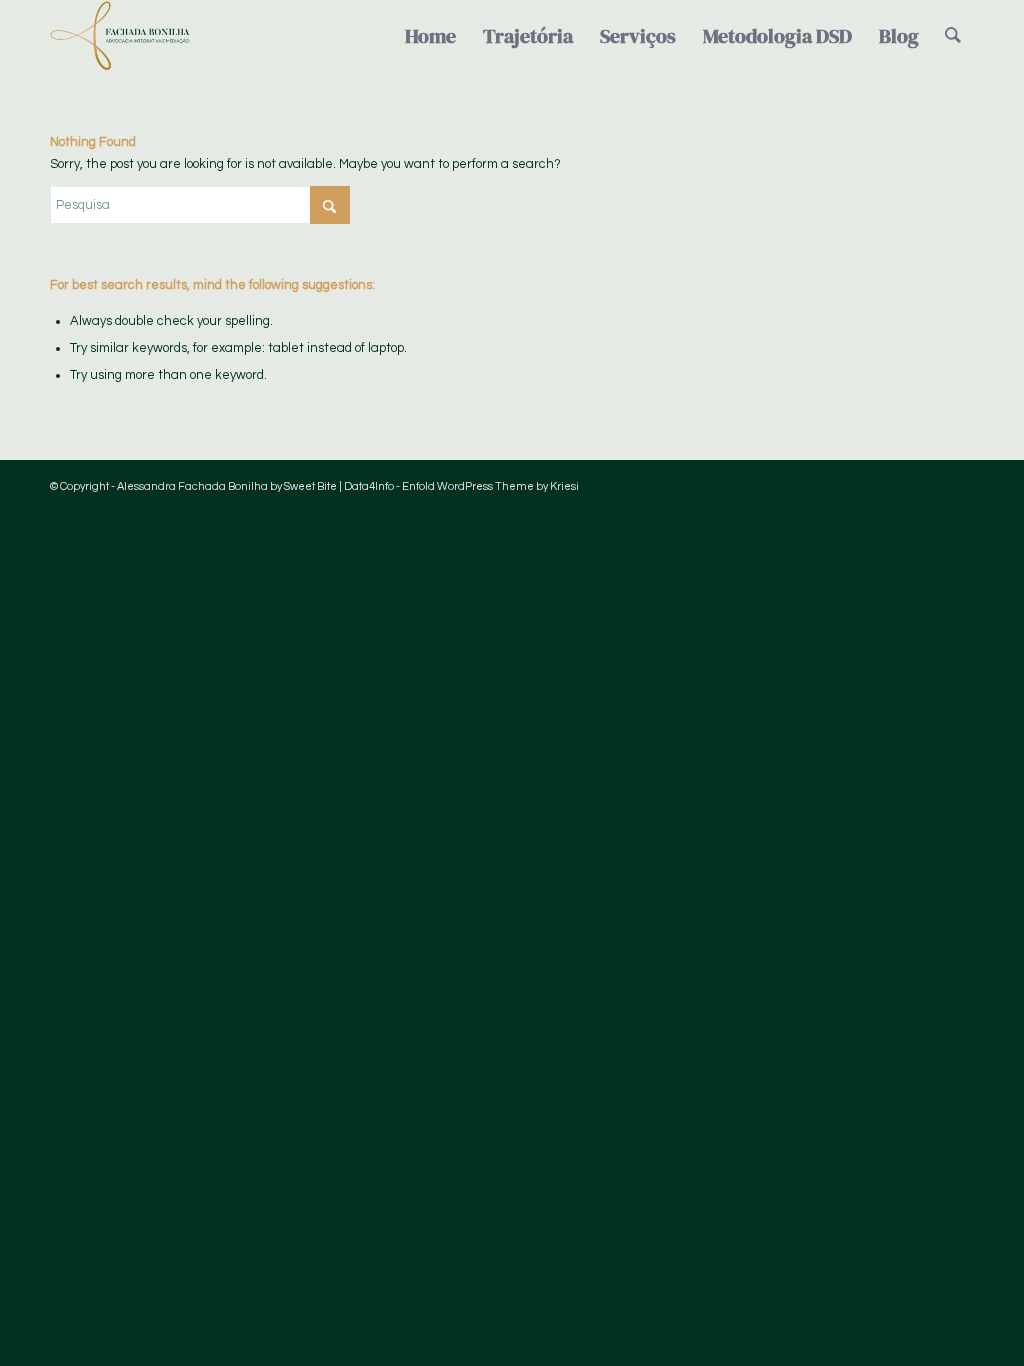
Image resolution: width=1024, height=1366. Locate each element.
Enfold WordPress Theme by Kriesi (490, 486)
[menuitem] (430, 36)
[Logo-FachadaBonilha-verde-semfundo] (120, 36)
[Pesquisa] (953, 36)
